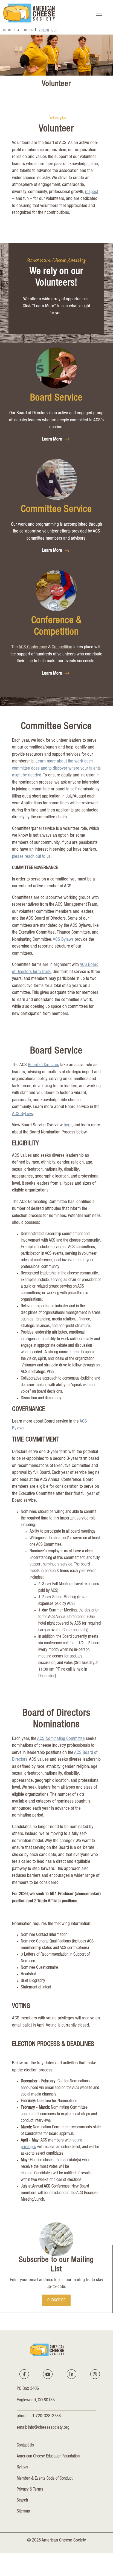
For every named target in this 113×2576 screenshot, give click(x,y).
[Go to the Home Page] (29, 13)
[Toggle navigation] (99, 13)
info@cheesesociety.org (49, 2428)
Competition (62, 647)
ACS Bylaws (63, 940)
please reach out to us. (32, 857)
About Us (26, 30)
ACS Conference (33, 647)
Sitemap (23, 2512)
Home (8, 30)
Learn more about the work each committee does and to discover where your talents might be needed (56, 769)
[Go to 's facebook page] (24, 2374)
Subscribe (56, 2300)
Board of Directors (44, 1065)
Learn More (53, 440)
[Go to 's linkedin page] (71, 2374)
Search (22, 2501)
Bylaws (22, 2468)
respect (92, 192)
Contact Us (25, 2446)
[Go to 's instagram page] (95, 2374)
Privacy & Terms (30, 2490)
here (68, 1125)
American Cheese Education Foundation (48, 2457)
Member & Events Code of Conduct (45, 2479)
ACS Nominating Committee (61, 1739)
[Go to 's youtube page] (48, 2374)
